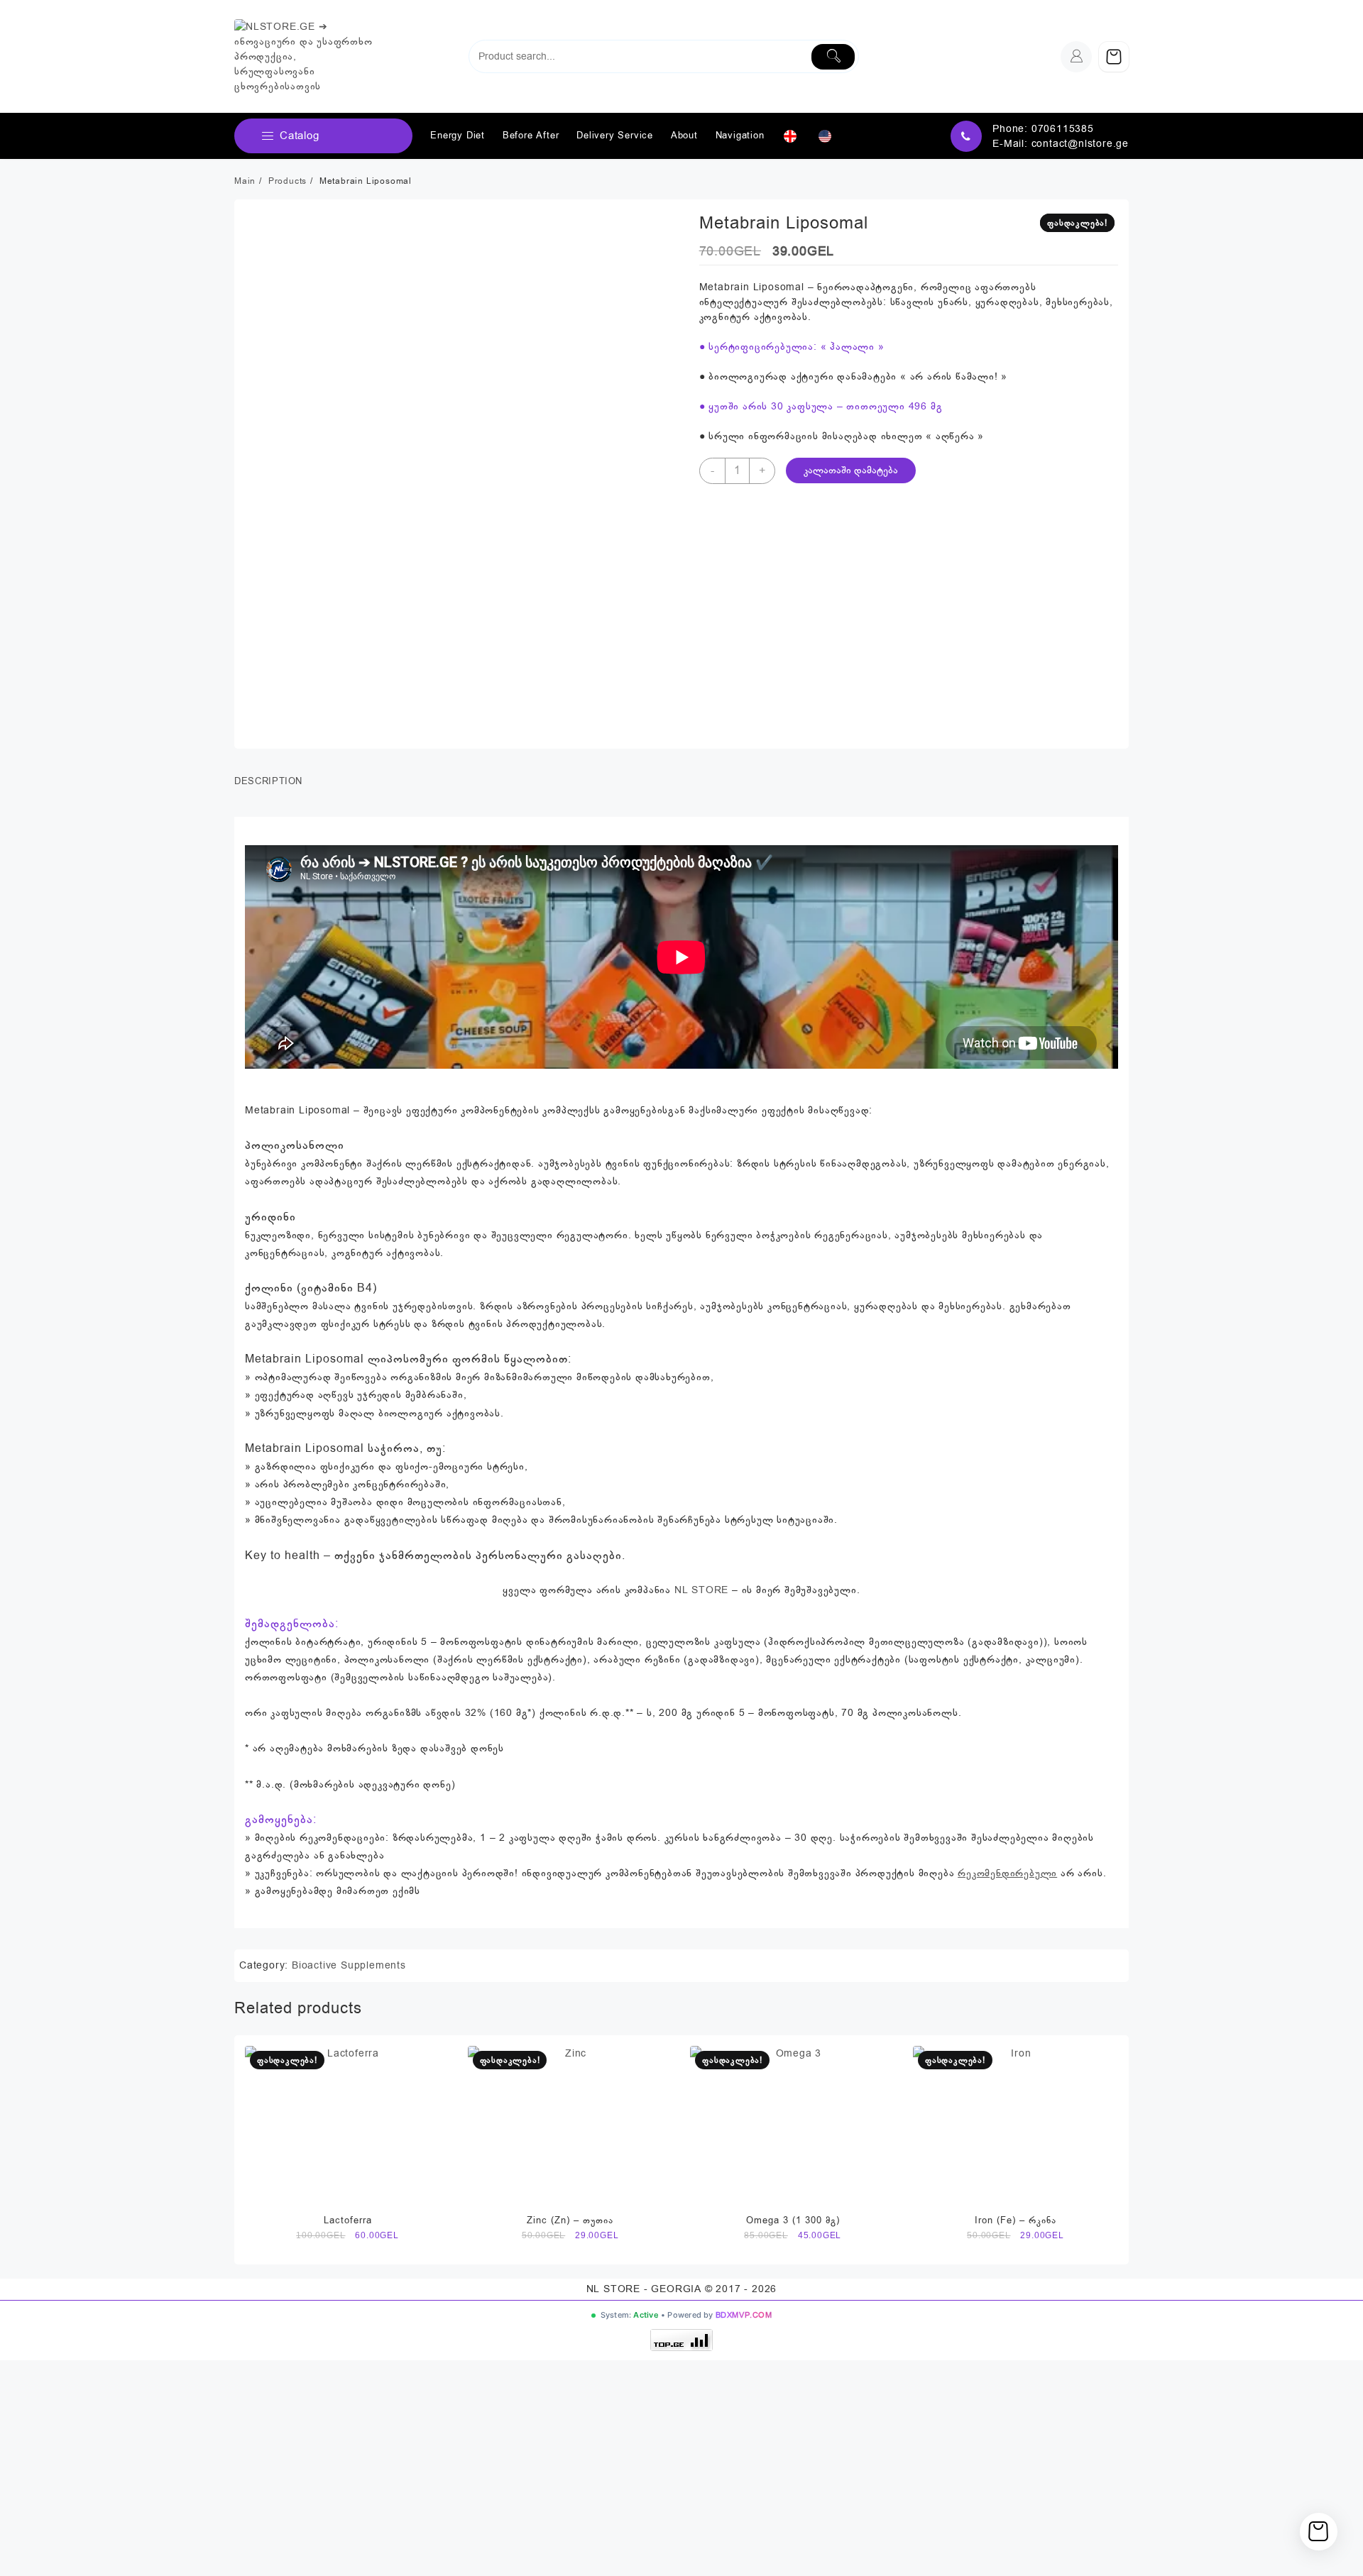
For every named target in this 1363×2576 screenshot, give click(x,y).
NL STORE (701, 1590)
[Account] (1076, 57)
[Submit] (833, 57)
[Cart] (1114, 57)
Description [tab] (268, 781)
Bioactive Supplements (349, 1965)
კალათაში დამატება (851, 470)
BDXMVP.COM (744, 2315)
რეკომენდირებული (1007, 1873)
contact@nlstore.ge (1080, 144)
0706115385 (1063, 129)
